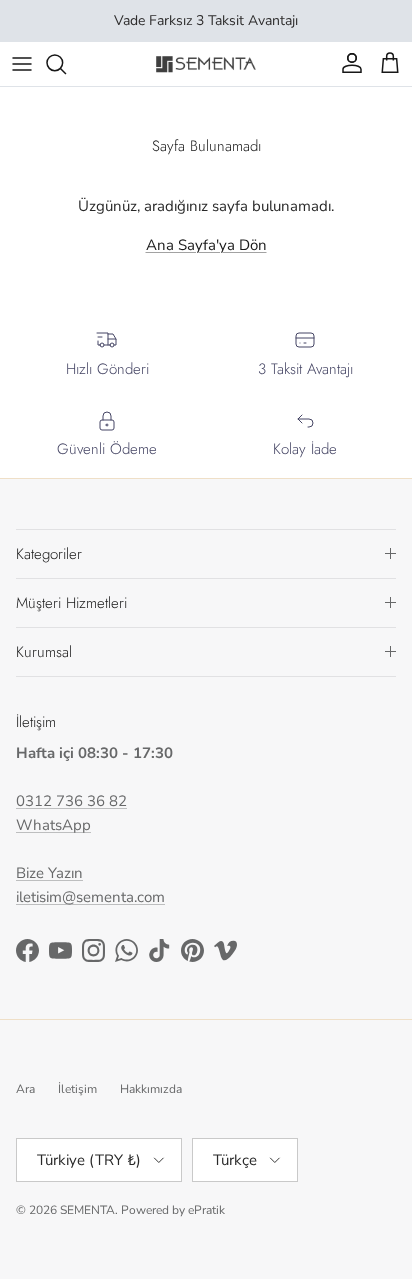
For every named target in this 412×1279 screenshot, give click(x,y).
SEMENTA (87, 1210)
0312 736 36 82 (71, 801)
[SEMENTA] (206, 63)
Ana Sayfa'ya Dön (206, 245)
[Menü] (22, 64)
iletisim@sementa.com (90, 897)
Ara (25, 1089)
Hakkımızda (151, 1089)
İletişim (77, 1089)
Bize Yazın (49, 873)
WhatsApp (53, 825)
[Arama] (66, 64)
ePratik (206, 1210)
